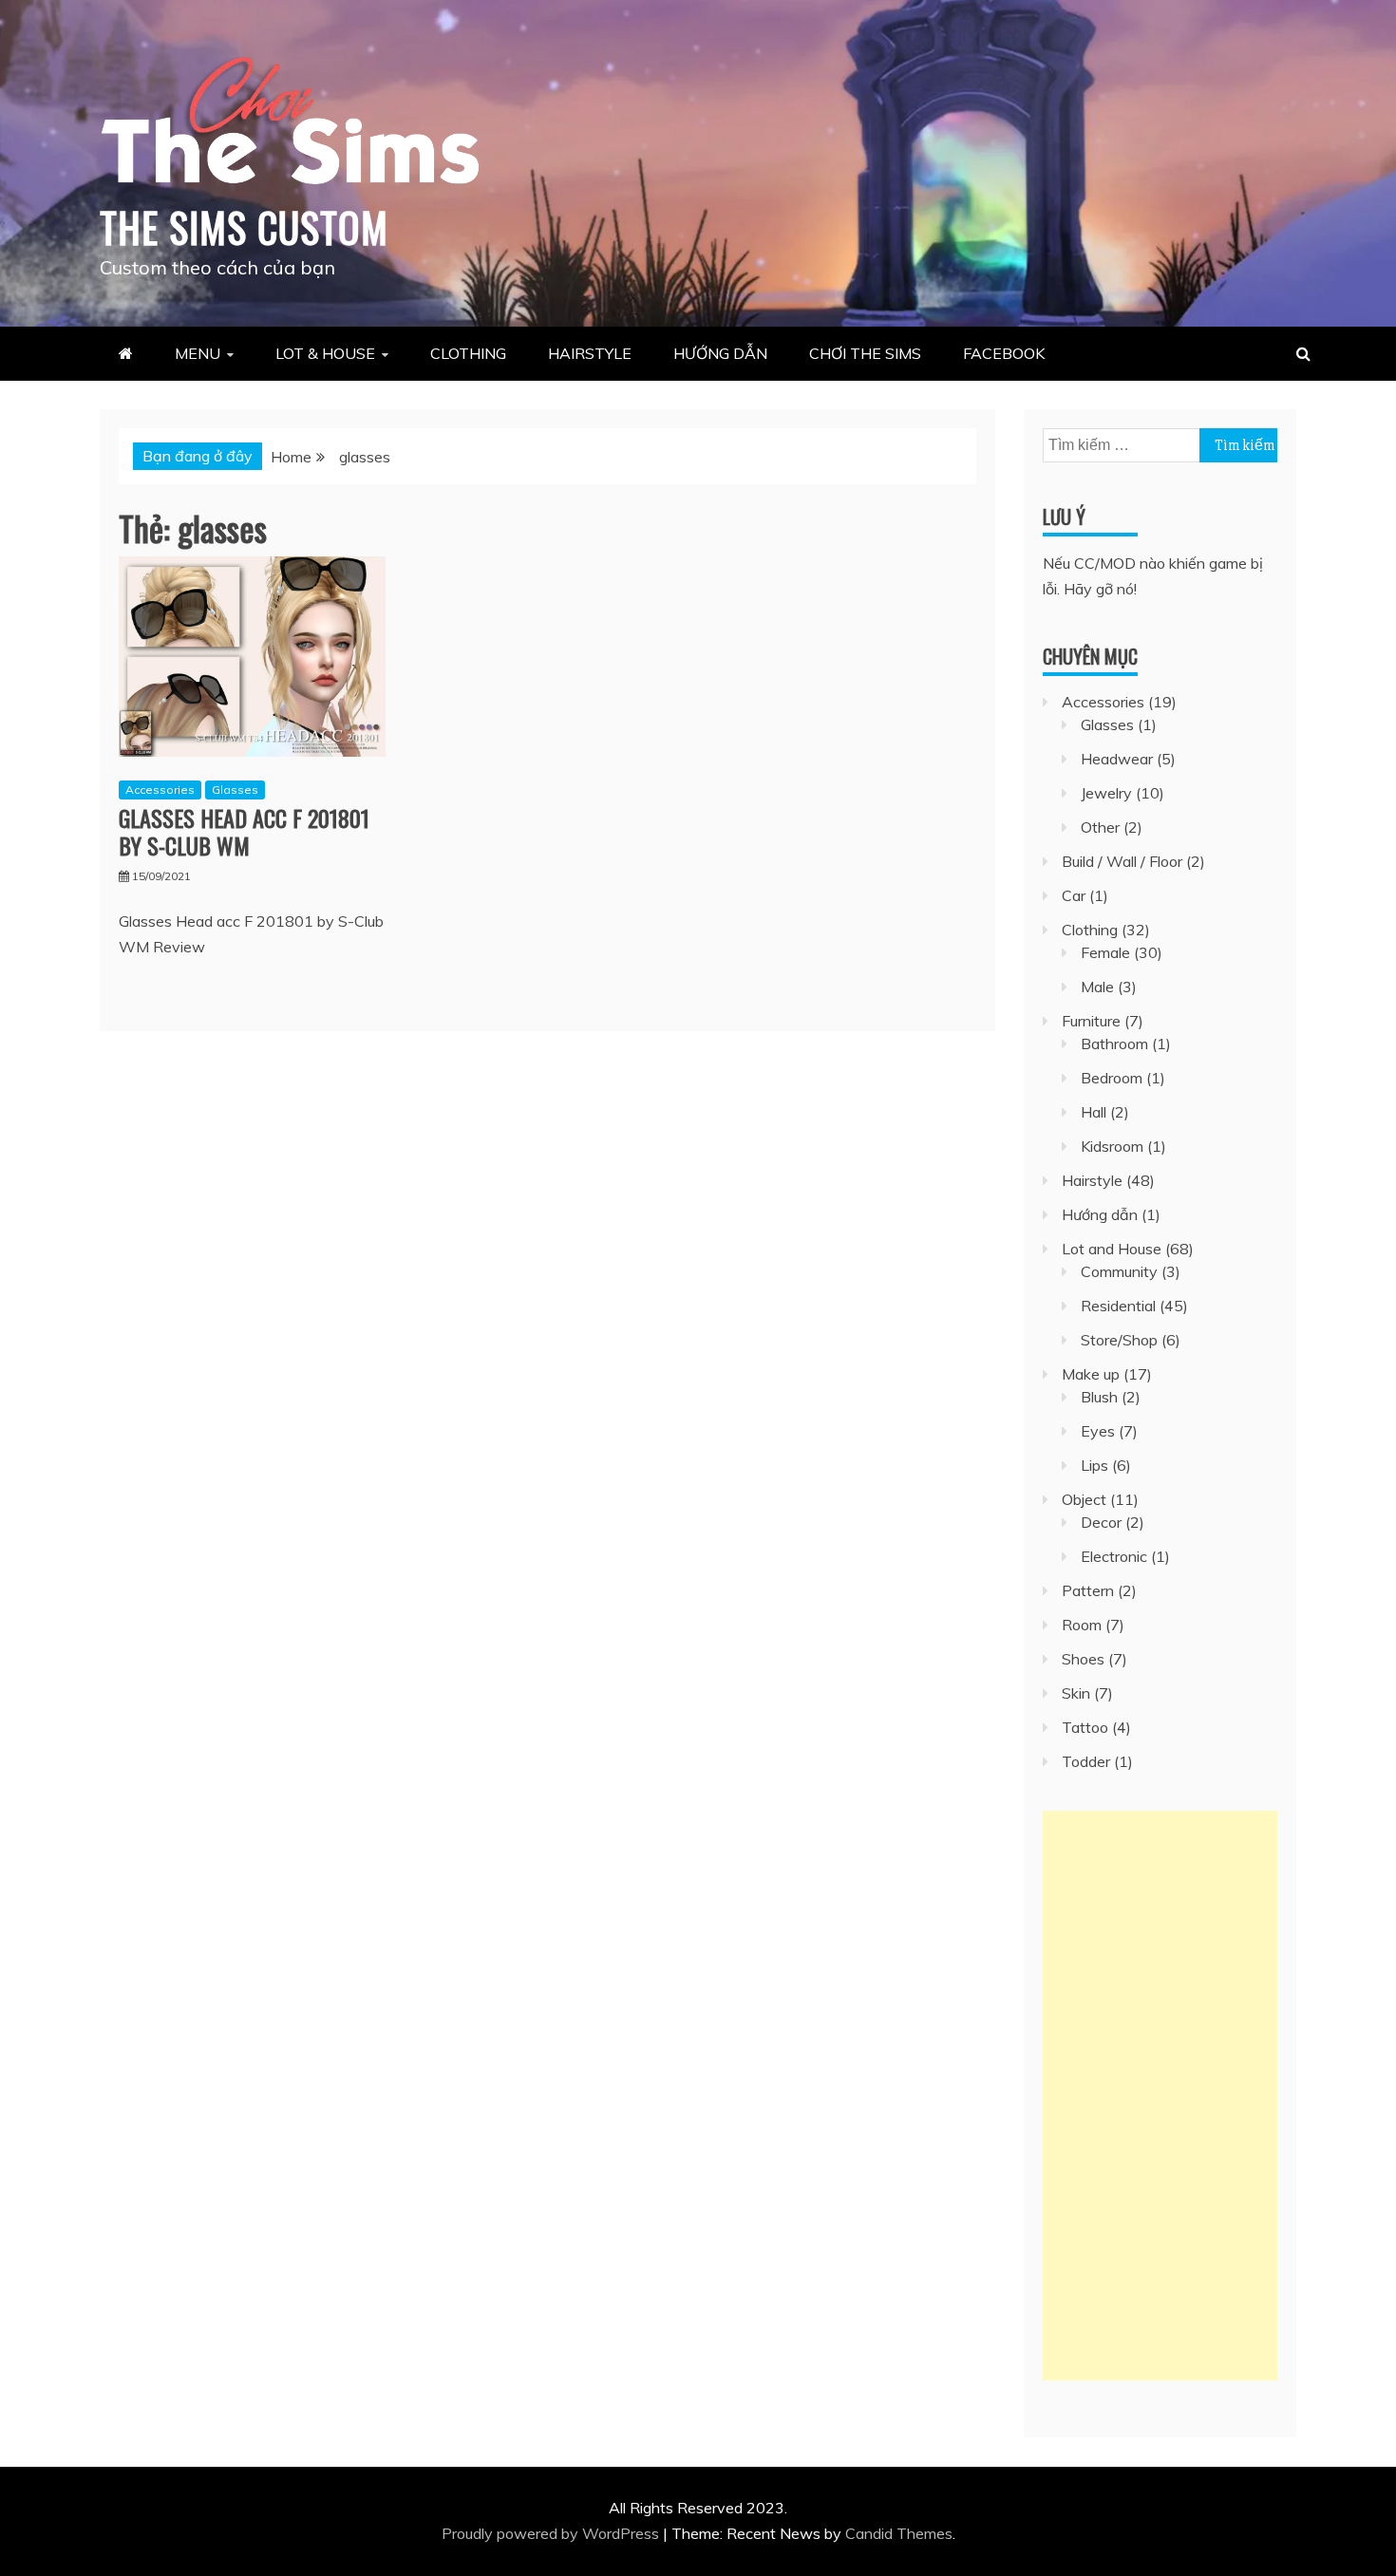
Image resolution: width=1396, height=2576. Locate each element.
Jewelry (1106, 793)
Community (1119, 1271)
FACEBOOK (1004, 353)
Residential (1118, 1306)
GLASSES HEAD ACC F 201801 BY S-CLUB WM (244, 831)
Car (1074, 895)
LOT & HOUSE (325, 353)
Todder (1086, 1761)
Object (1084, 1499)
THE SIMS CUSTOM (244, 227)
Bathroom (1114, 1044)
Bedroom (1112, 1078)
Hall (1094, 1112)
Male (1097, 987)
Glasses (235, 790)
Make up (1091, 1374)
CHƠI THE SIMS (865, 353)
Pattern (1088, 1590)
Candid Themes (899, 2533)
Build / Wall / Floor (1122, 861)
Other (1100, 827)
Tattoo (1085, 1727)
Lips (1094, 1465)
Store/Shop (1119, 1340)
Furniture (1091, 1021)
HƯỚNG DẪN (720, 353)
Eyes (1098, 1431)
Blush (1099, 1397)
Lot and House (1112, 1249)
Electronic (1114, 1556)
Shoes (1083, 1659)
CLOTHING (468, 353)
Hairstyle (1092, 1180)
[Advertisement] (1160, 2096)
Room (1082, 1625)
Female (1105, 952)
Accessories (160, 790)
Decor (1101, 1522)
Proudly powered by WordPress (552, 2533)
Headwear (1117, 759)
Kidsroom (1112, 1146)
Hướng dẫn (1100, 1214)
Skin (1076, 1693)
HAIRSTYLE (590, 353)
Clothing (1090, 930)
